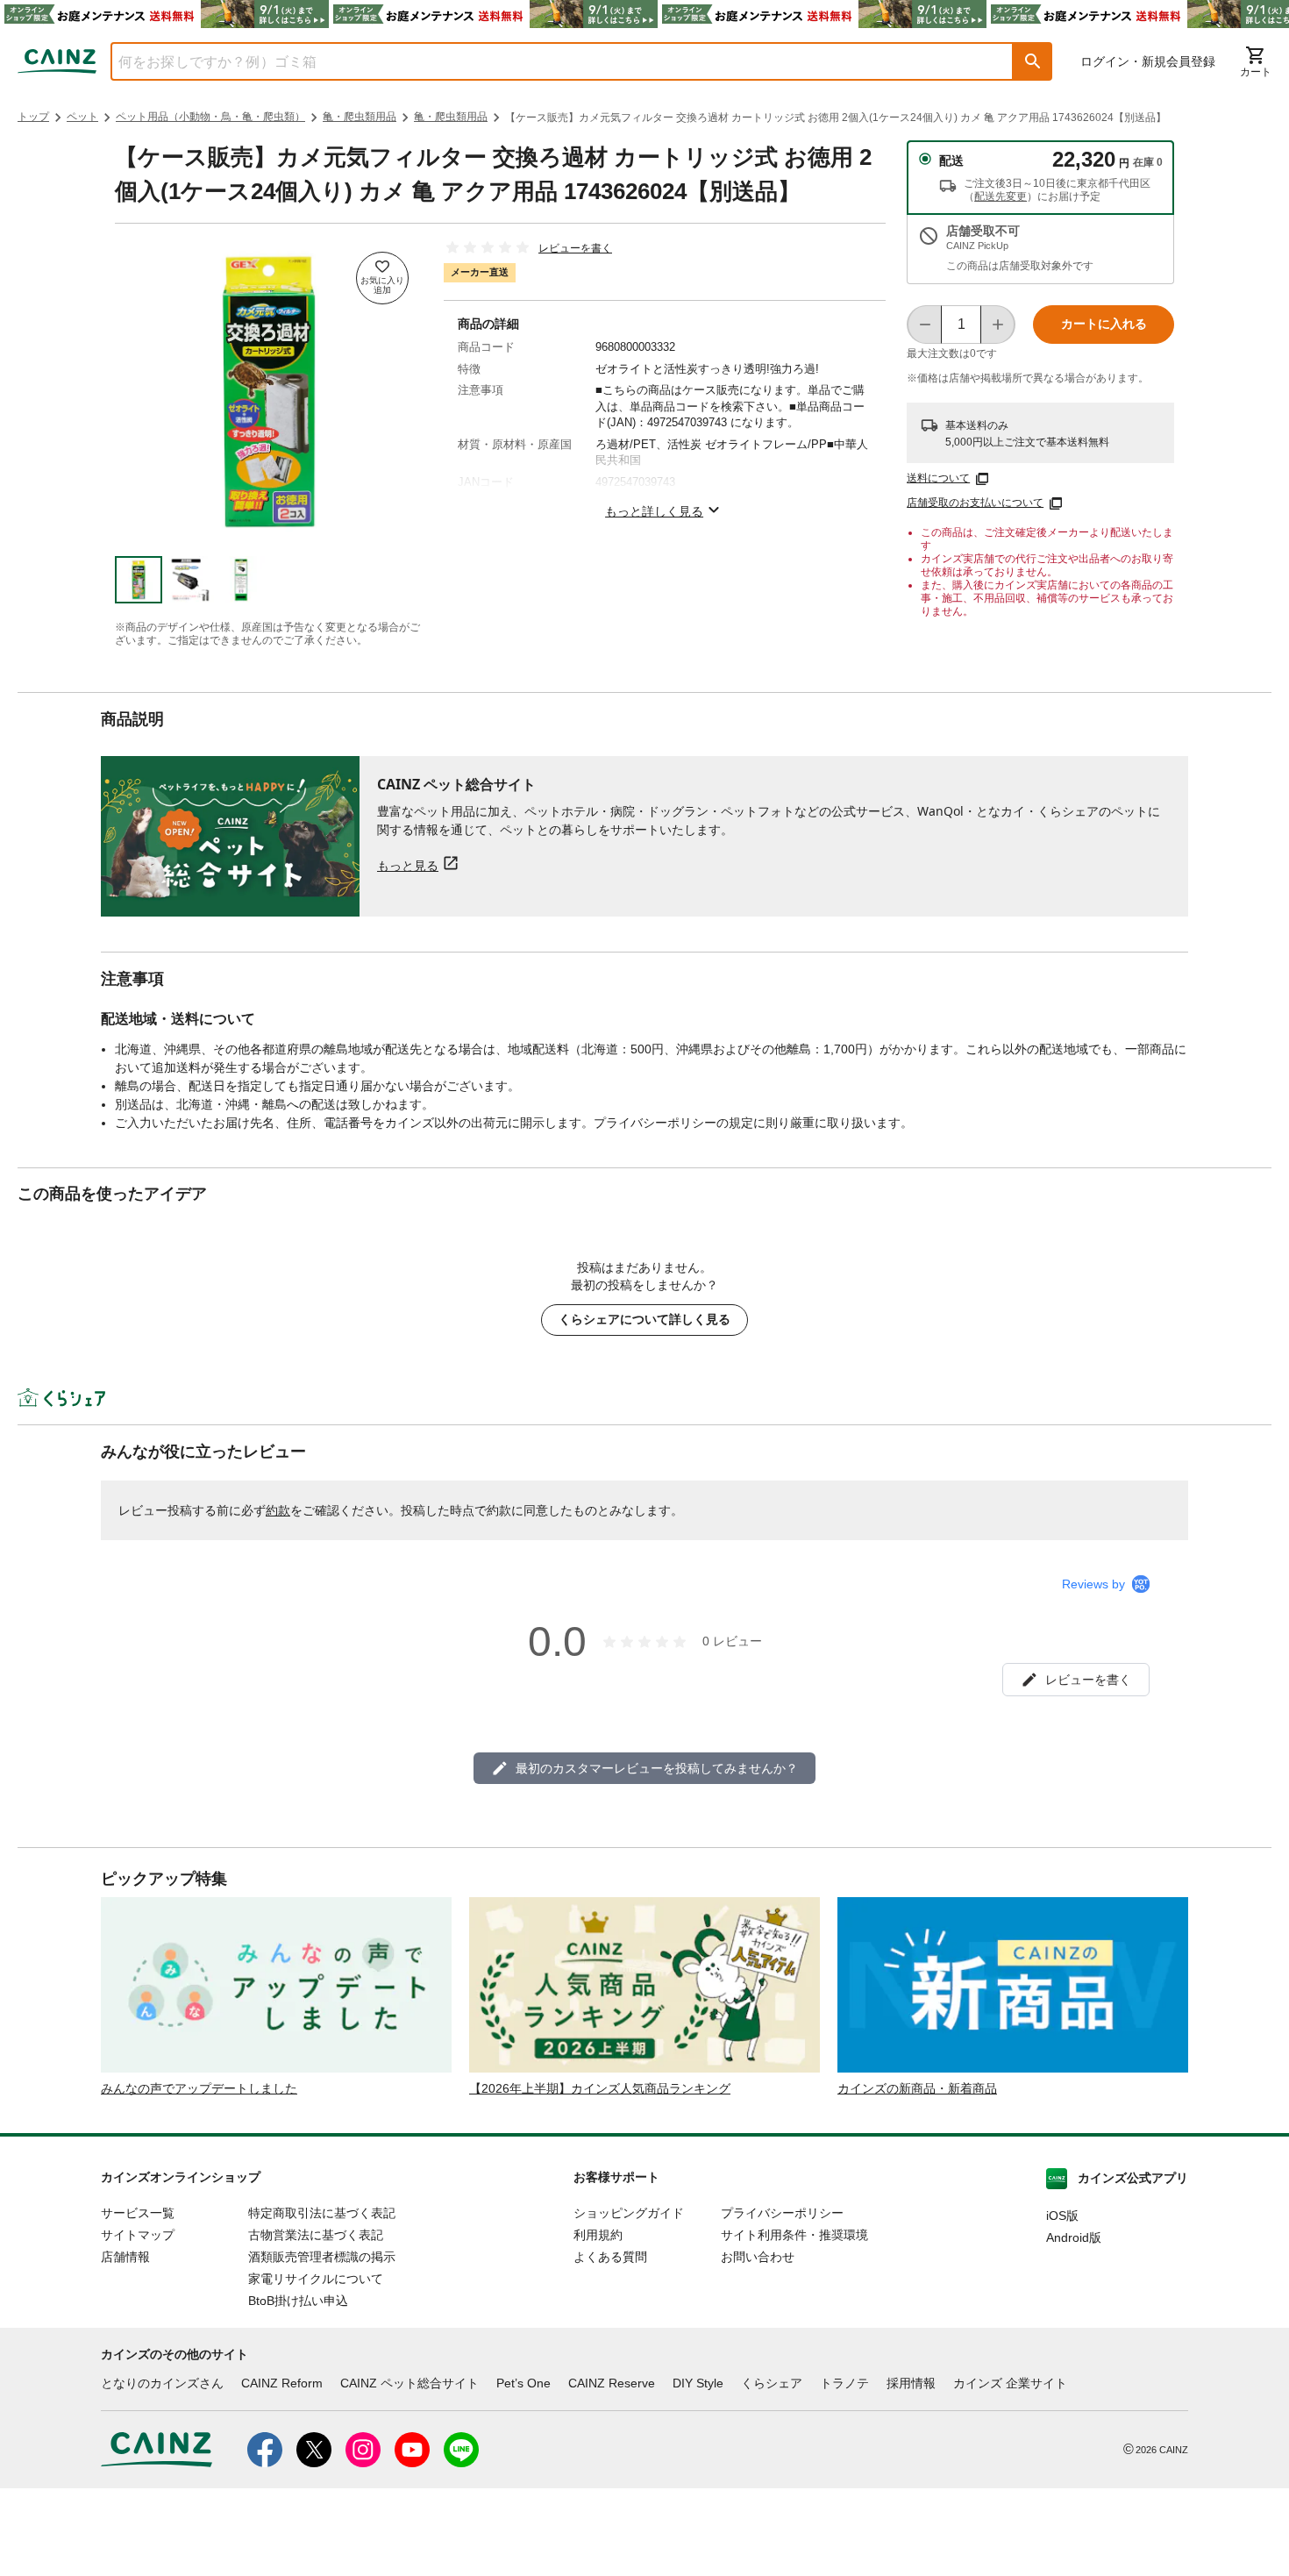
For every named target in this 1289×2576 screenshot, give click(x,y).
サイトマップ (138, 2235)
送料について (938, 478)
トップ (33, 117)
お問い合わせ (758, 2257)
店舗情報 (125, 2257)
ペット (82, 117)
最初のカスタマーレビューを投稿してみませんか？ (657, 1768)
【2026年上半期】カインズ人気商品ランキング (600, 2088)
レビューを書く (575, 248)
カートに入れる (1104, 324)
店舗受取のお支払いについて (975, 503)
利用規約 (598, 2235)
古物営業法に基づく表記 (316, 2235)
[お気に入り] (382, 278)
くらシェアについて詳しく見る (644, 1319)
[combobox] (549, 61)
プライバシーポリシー (782, 2213)
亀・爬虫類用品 (360, 117)
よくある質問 (610, 2257)
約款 (278, 1510)
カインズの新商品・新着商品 (917, 2088)
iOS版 (1062, 2216)
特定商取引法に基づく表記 (322, 2213)
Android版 (1074, 2237)
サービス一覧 (138, 2213)
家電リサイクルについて (316, 2279)
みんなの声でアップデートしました (199, 2088)
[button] (1033, 61)
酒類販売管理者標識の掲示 (322, 2257)
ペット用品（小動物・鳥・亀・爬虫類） (210, 117)
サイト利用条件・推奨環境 (794, 2235)
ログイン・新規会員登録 (1148, 61)
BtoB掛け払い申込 (298, 2301)
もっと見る (408, 865)
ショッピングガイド (629, 2213)
